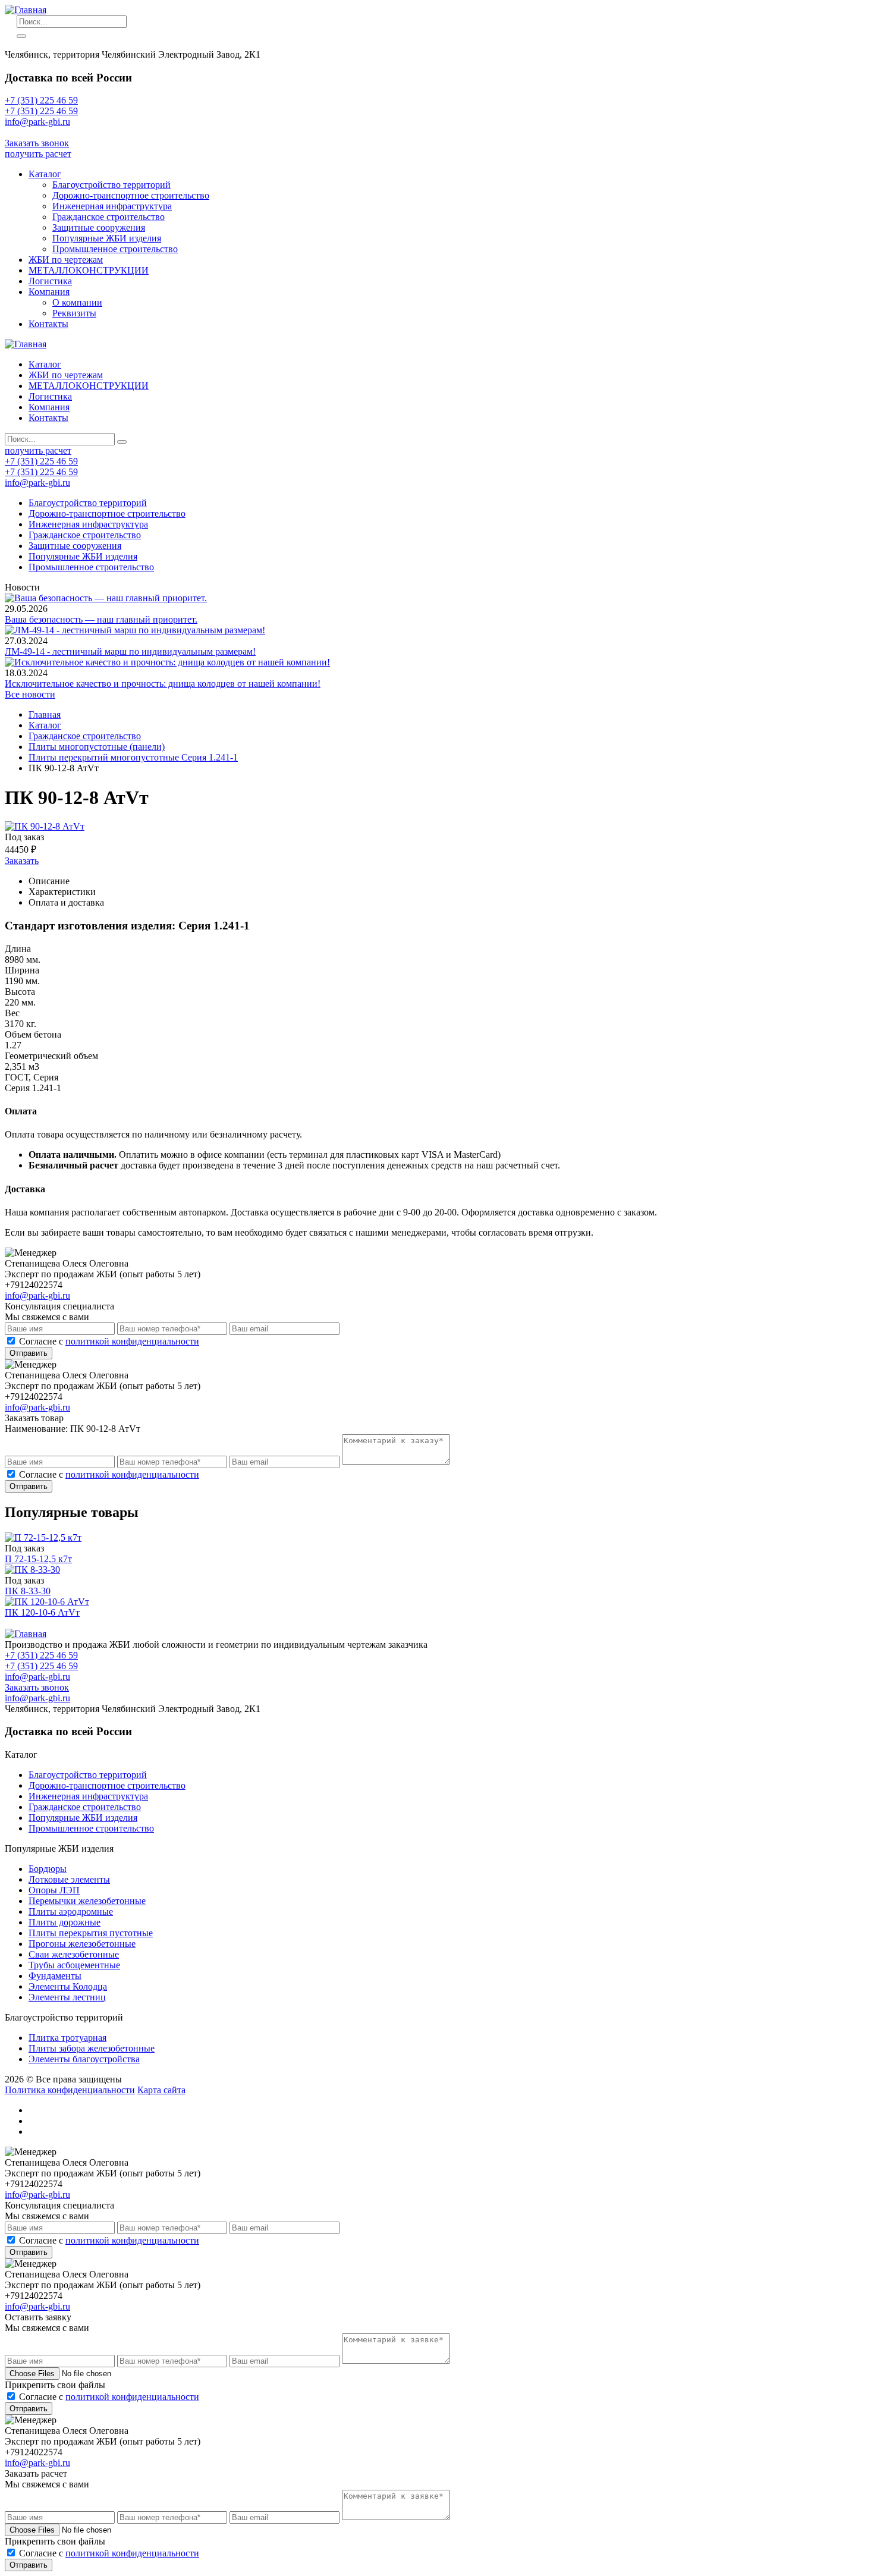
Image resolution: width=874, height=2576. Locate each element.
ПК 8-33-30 (28, 1591)
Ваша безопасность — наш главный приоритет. (101, 619)
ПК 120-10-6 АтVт (42, 1612)
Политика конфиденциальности (70, 2090)
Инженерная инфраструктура (112, 206)
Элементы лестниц (67, 1997)
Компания (49, 292)
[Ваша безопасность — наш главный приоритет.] (106, 598)
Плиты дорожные (65, 1922)
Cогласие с (109, 1341)
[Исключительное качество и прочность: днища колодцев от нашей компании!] (167, 662)
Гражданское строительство (109, 217)
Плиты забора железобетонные (92, 2048)
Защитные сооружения (99, 227)
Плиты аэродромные (71, 1911)
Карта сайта (161, 2090)
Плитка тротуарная (67, 2038)
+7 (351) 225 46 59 (41, 100)
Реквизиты (74, 313)
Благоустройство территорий (111, 185)
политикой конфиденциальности (132, 1341)
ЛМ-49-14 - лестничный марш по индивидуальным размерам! (130, 651)
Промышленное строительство (115, 249)
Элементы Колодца (68, 1986)
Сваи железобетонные (74, 1954)
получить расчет (38, 154)
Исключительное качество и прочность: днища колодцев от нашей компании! (163, 684)
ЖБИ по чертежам (66, 260)
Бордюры (48, 1869)
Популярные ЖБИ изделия (107, 238)
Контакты (48, 324)
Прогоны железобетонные (82, 1944)
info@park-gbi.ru (37, 132)
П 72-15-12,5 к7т (38, 1559)
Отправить (29, 1353)
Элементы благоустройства (84, 2059)
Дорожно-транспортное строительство (131, 195)
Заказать (22, 861)
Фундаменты (55, 1976)
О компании (77, 302)
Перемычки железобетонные (87, 1901)
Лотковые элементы (69, 1879)
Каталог (45, 174)
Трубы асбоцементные (74, 1965)
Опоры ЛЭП (54, 1890)
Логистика (50, 281)
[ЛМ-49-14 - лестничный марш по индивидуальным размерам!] (135, 630)
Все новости (30, 694)
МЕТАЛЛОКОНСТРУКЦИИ (89, 270)
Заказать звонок (37, 143)
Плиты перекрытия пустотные (91, 1933)
